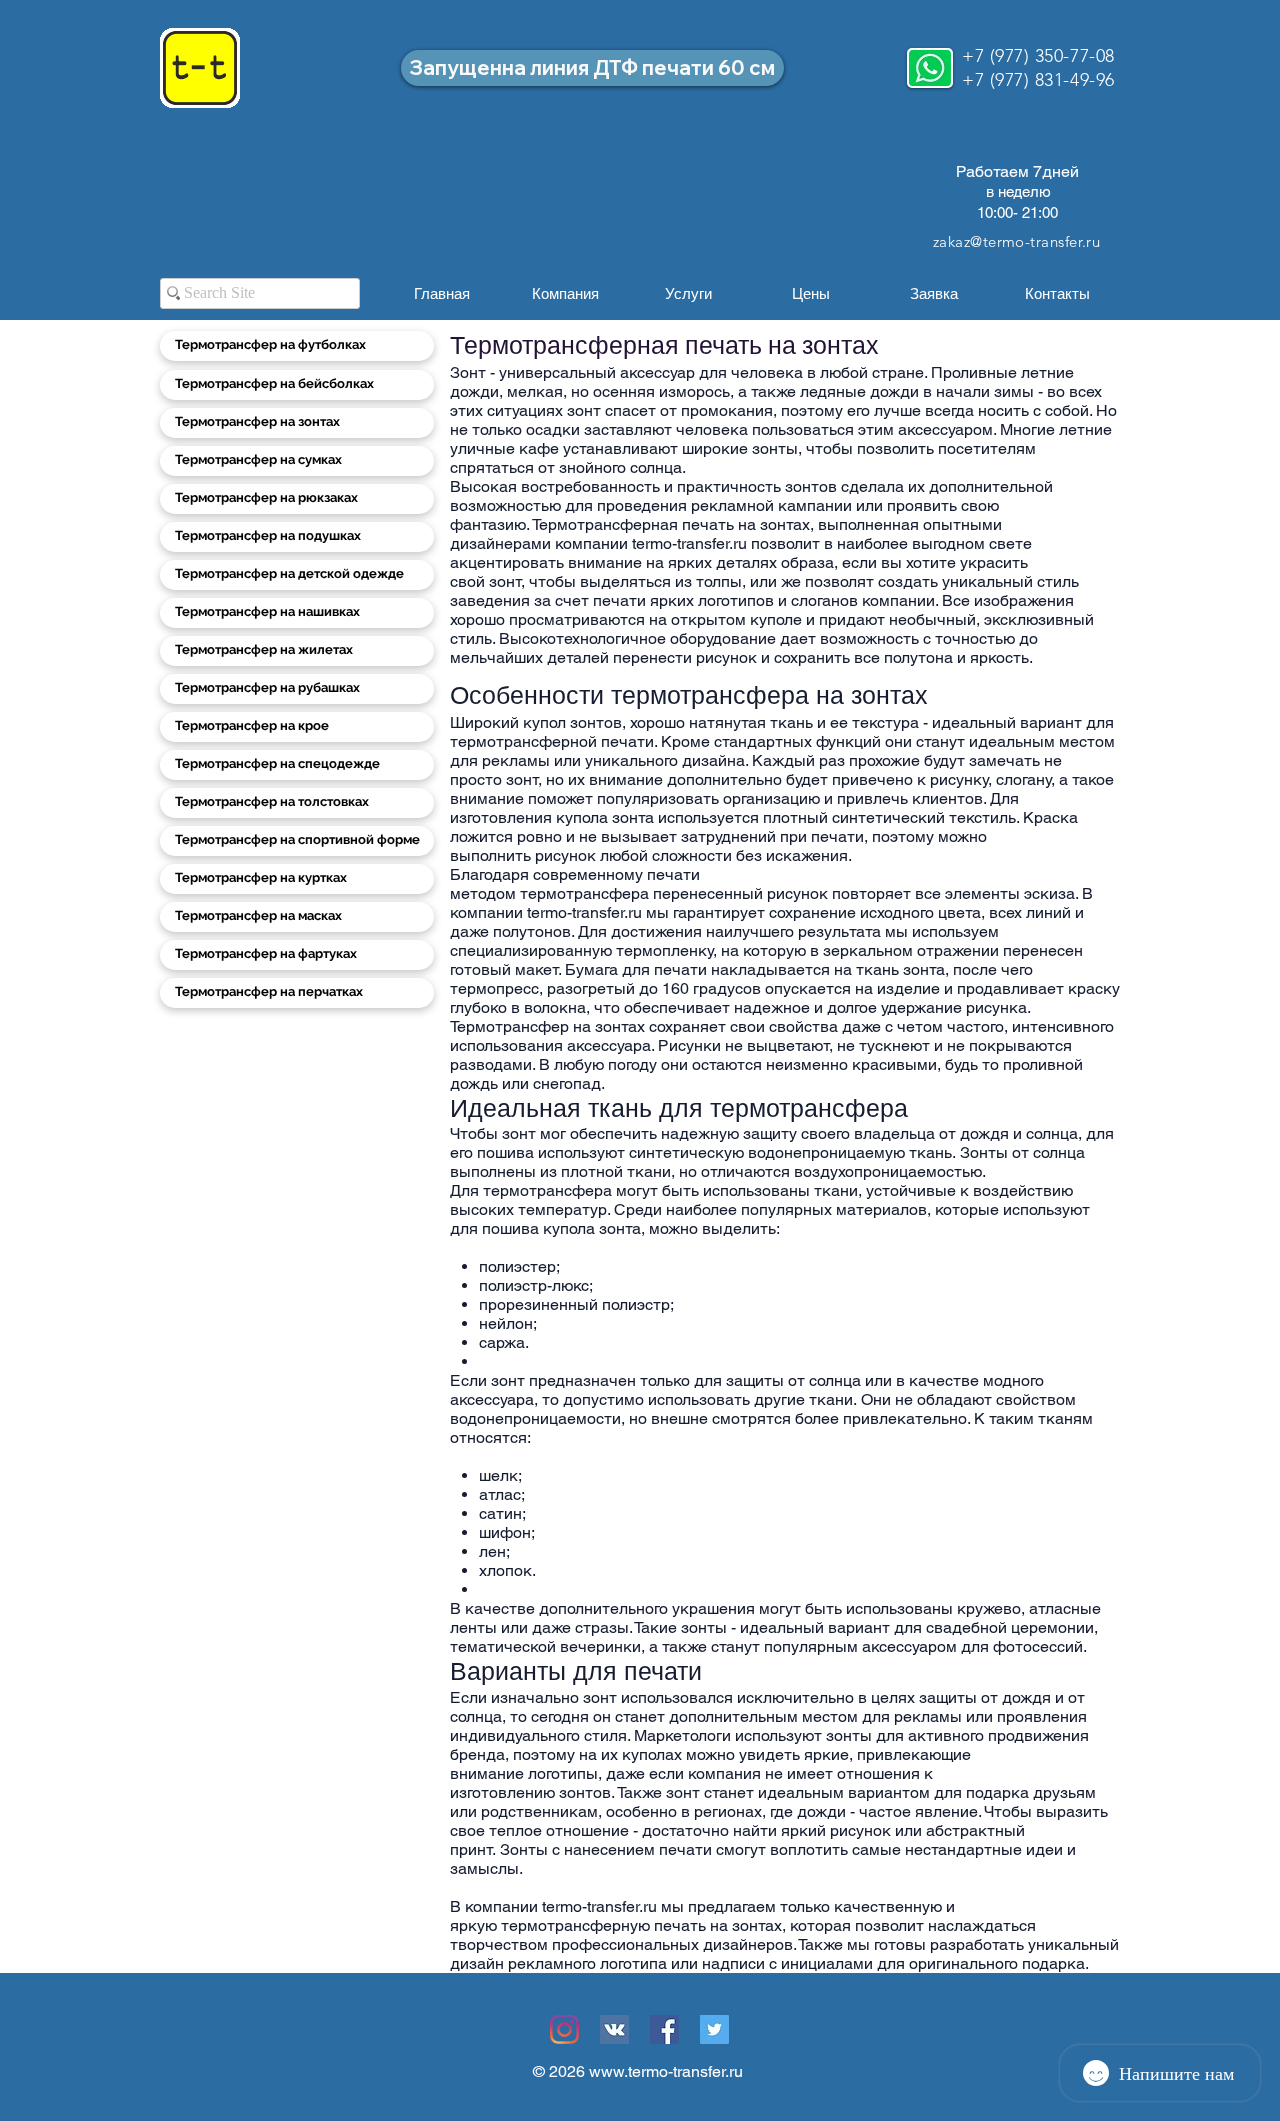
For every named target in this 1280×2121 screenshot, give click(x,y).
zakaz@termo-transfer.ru (1016, 241)
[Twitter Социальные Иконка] (714, 2029)
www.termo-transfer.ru (666, 2071)
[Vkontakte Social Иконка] (614, 2029)
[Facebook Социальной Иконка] (664, 2029)
